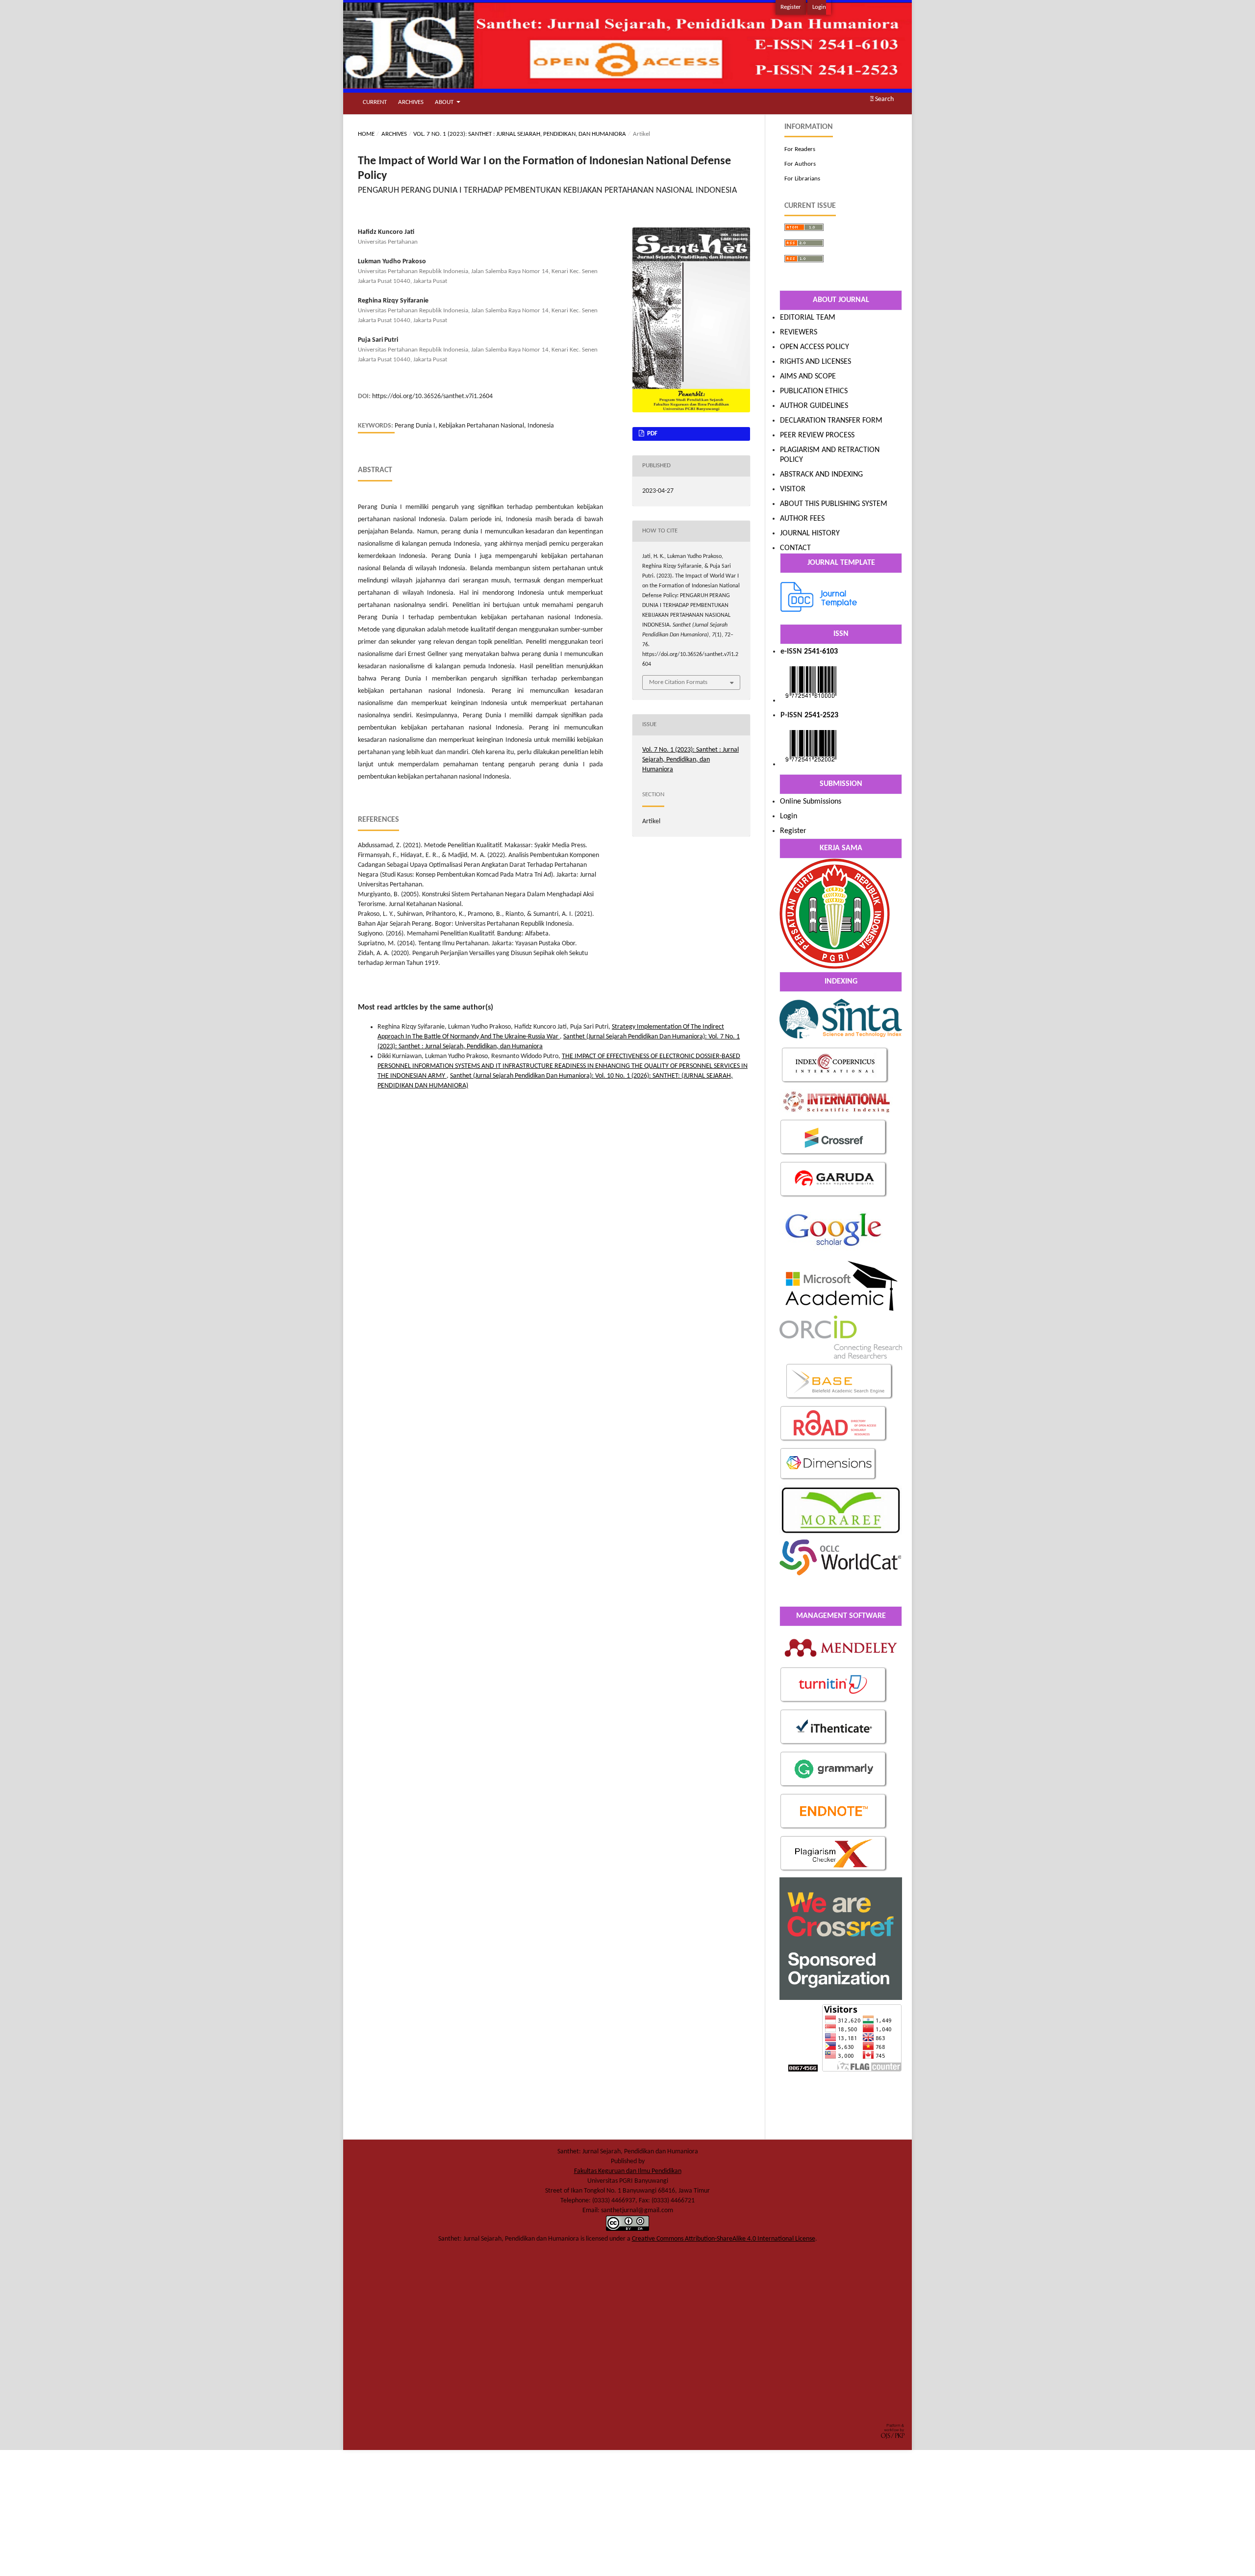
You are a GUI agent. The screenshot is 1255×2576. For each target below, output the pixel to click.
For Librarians (802, 179)
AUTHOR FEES (802, 519)
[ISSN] (811, 701)
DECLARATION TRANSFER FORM (831, 421)
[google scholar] (834, 1254)
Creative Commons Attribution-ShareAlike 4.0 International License (724, 2239)
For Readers (800, 149)
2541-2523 (821, 715)
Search (884, 99)
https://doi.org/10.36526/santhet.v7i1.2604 (432, 396)
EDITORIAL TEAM (808, 318)
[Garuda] (834, 1197)
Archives (411, 102)
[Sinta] (841, 1041)
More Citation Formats (678, 682)
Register (791, 7)
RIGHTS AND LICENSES (816, 362)
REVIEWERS (799, 332)
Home (366, 134)
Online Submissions (811, 802)
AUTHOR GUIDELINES (814, 406)
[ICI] (835, 1083)
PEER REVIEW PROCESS (817, 435)
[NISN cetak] (811, 764)
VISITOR (793, 489)
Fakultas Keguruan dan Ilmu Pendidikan (628, 2171)
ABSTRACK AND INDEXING (821, 475)
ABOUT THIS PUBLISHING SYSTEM (834, 504)
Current (375, 102)
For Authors (800, 164)
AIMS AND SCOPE (808, 377)
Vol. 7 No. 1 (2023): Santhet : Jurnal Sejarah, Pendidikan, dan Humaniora (520, 134)
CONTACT (795, 548)
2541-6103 (821, 652)
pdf (652, 434)
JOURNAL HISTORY (810, 533)
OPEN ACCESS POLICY (815, 347)
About (445, 102)
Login (819, 7)
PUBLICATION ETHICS (814, 391)
